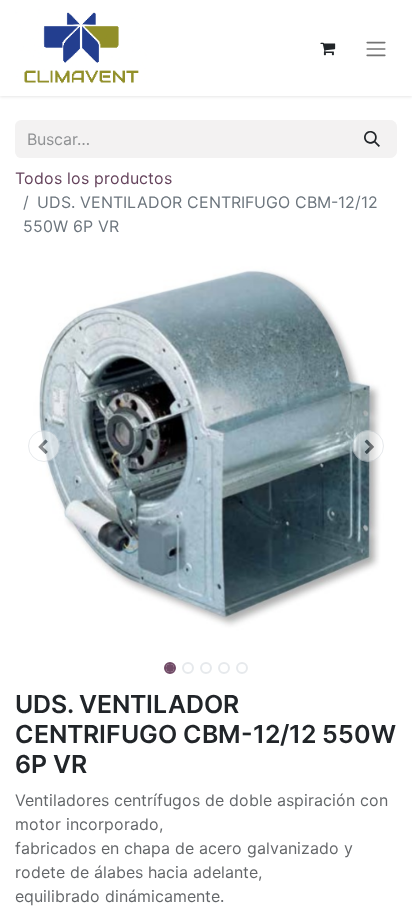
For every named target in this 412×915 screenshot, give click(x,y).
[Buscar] (372, 139)
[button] (43, 446)
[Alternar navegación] (376, 48)
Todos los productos (93, 178)
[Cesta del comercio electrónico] (327, 48)
